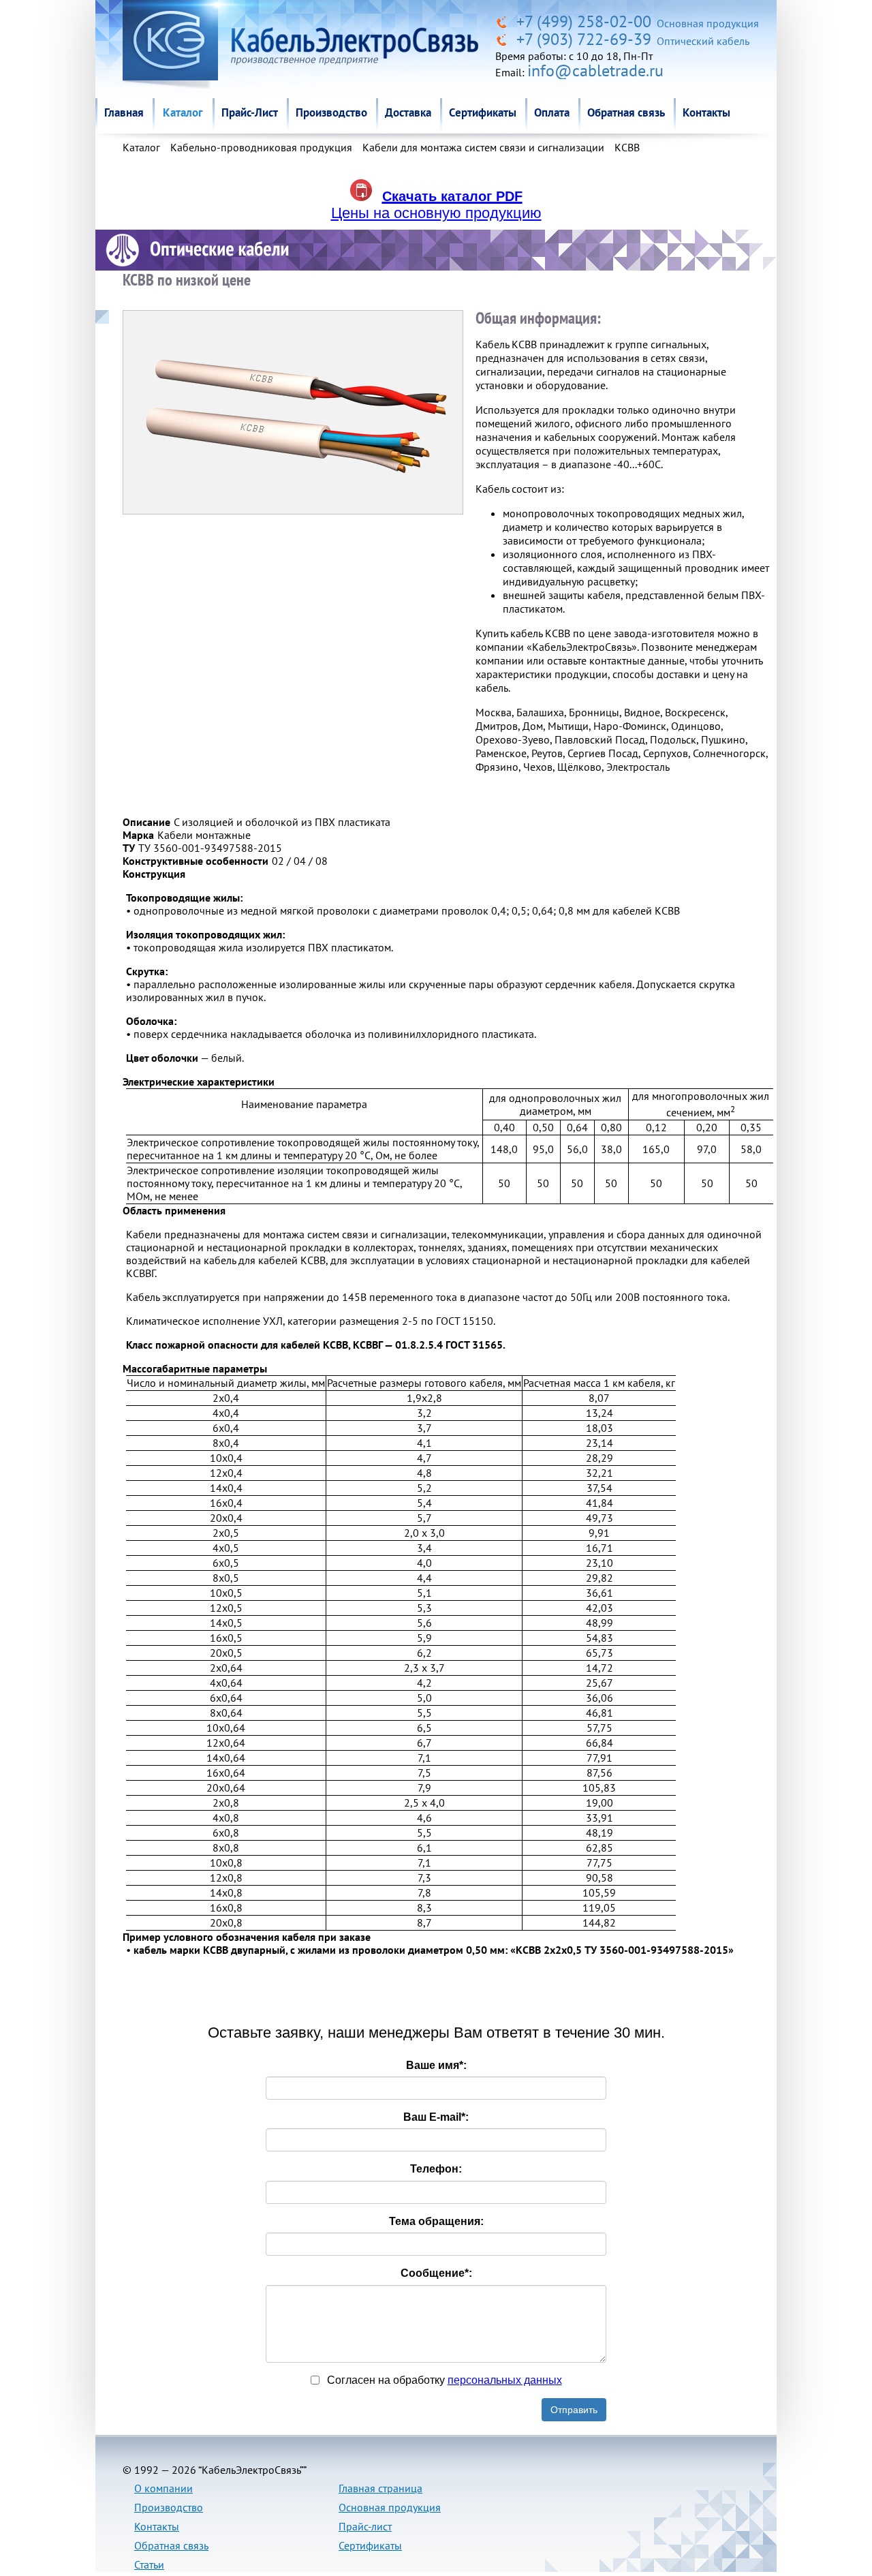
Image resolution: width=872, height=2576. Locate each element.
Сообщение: (436, 2273)
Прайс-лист (365, 2526)
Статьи (149, 2564)
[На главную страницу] (504, 21)
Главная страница (380, 2488)
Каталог (183, 112)
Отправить (574, 2410)
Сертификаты (483, 112)
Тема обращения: (436, 2221)
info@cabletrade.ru (595, 71)
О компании (163, 2488)
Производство (331, 112)
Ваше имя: (436, 2065)
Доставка (408, 112)
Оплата (552, 112)
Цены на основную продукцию (436, 213)
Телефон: (436, 2169)
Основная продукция (390, 2507)
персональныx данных (505, 2380)
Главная (124, 112)
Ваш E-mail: (436, 2117)
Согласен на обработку (443, 2380)
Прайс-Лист (250, 112)
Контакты (706, 112)
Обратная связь (626, 112)
